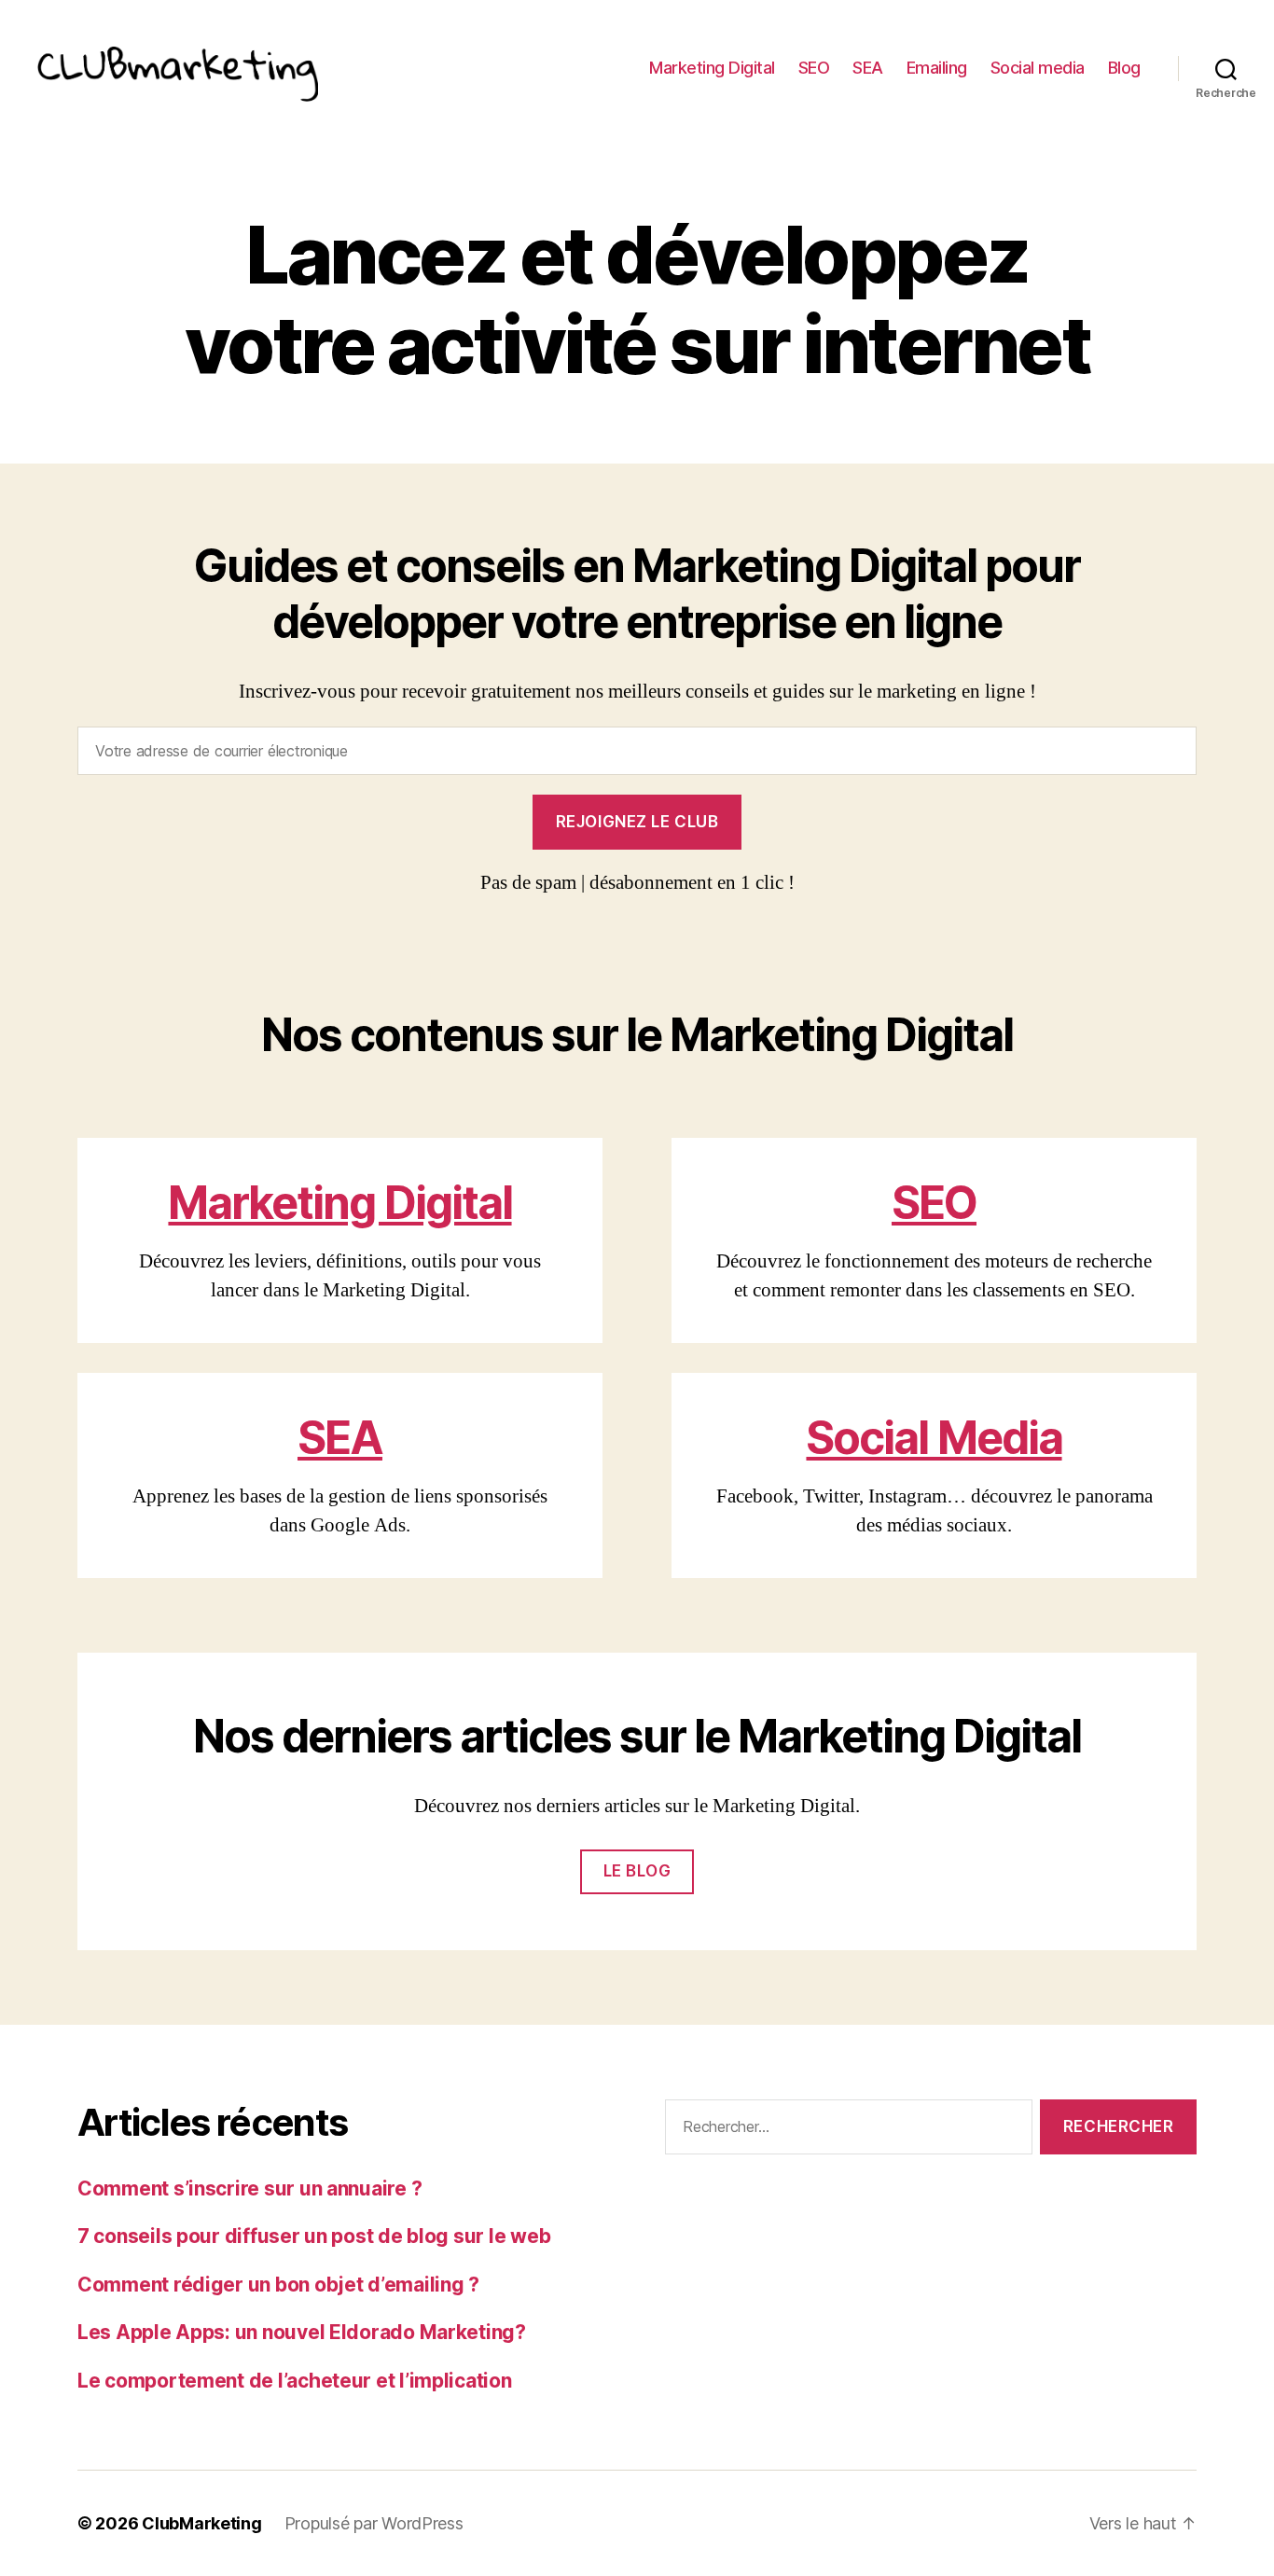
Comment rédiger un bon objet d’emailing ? (278, 2285)
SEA (868, 68)
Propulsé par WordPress (374, 2523)
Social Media (934, 1438)
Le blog (637, 1871)
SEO (814, 68)
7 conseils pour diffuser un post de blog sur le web (314, 2236)
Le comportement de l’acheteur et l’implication (295, 2381)
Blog (1124, 68)
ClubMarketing (202, 2523)
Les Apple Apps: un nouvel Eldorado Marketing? (302, 2332)
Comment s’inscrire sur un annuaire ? (249, 2188)
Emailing (937, 68)
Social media (1038, 68)
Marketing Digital (712, 68)
